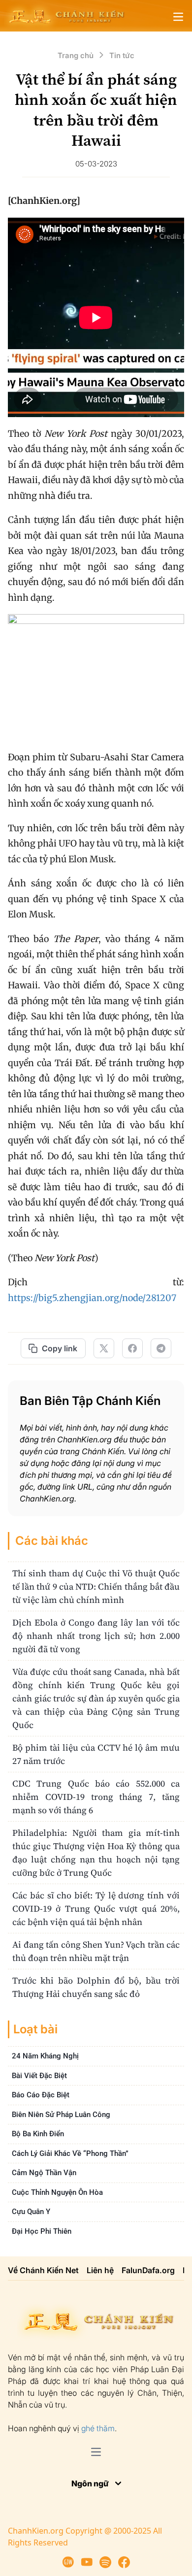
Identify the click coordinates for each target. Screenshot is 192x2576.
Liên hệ (100, 2270)
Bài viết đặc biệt (39, 2076)
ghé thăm (98, 2428)
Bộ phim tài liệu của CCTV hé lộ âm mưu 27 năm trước (96, 1754)
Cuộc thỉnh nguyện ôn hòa (57, 2192)
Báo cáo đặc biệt (41, 2095)
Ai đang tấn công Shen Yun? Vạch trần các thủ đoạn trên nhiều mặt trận (96, 1951)
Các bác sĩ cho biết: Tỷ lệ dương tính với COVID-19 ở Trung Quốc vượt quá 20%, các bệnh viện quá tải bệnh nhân (96, 1908)
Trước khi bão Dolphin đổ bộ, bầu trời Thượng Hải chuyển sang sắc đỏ (96, 1987)
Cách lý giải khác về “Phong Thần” (70, 2153)
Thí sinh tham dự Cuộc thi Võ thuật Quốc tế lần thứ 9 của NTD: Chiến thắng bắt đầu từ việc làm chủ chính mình (96, 1586)
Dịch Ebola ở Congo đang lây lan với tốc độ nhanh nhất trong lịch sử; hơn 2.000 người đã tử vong (96, 1636)
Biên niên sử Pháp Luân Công (61, 2115)
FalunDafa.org (148, 2270)
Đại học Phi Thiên (42, 2231)
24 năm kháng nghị (45, 2056)
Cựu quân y (31, 2212)
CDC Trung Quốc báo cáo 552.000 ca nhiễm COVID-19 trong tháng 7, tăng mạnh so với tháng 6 (96, 1797)
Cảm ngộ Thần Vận (44, 2173)
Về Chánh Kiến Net (43, 2270)
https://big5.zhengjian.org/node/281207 (92, 1298)
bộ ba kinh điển (38, 2134)
